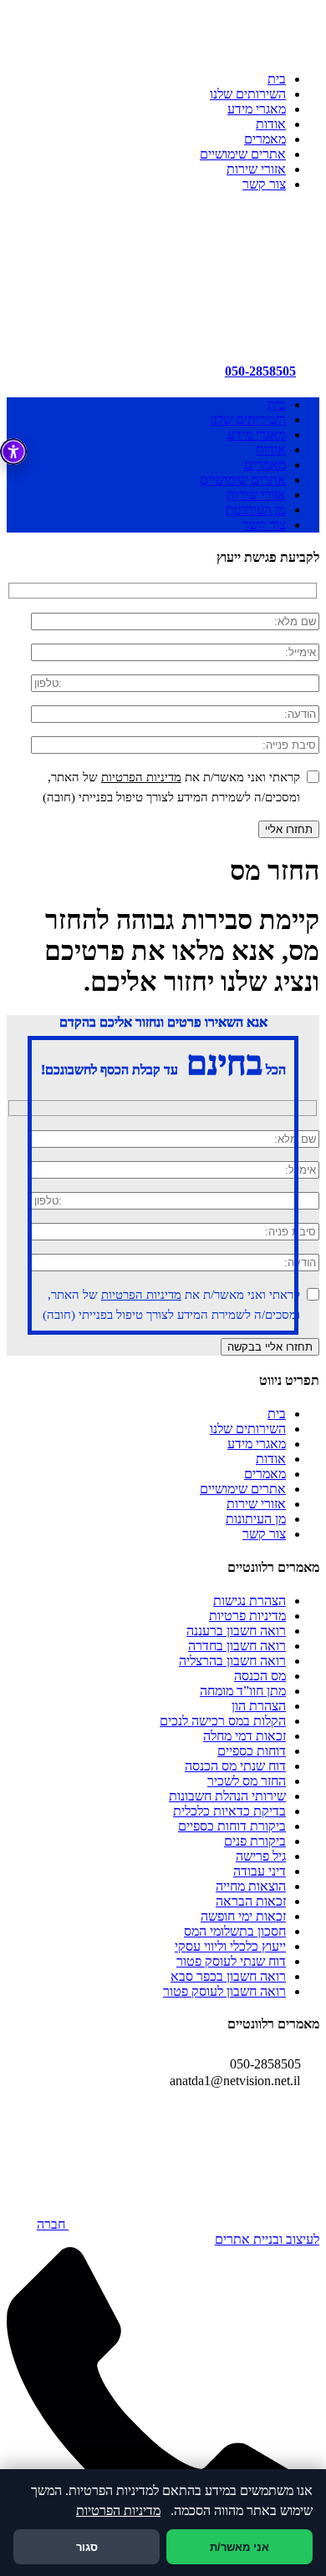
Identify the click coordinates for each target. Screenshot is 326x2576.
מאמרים (265, 139)
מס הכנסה (260, 1676)
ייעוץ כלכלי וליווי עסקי (230, 1946)
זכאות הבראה (251, 1901)
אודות (271, 124)
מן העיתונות (256, 510)
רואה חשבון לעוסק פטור (224, 1991)
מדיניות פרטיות (247, 1616)
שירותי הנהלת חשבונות (227, 1796)
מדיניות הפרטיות (141, 777)
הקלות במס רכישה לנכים (223, 1721)
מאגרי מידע (257, 109)
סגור (87, 2547)
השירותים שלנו (248, 94)
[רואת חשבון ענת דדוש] (194, 326)
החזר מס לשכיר (247, 1781)
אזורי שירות (256, 169)
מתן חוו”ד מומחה (243, 1691)
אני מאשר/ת (239, 2547)
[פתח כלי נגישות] (13, 452)
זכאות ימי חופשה (243, 1916)
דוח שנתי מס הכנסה (235, 1766)
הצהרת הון (259, 1706)
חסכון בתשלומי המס (235, 1931)
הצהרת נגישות (250, 1601)
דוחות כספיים (252, 1751)
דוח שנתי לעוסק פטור (231, 1961)
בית (277, 79)
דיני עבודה (260, 1871)
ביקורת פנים (255, 1841)
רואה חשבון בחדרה (237, 1646)
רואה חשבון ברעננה (236, 1631)
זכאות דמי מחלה (244, 1736)
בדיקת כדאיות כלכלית (229, 1811)
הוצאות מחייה (251, 1886)
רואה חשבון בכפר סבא (228, 1976)
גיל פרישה (261, 1856)
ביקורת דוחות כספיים (232, 1826)
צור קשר (264, 184)
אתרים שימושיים (243, 154)
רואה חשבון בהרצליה (232, 1661)
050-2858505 (260, 371)
